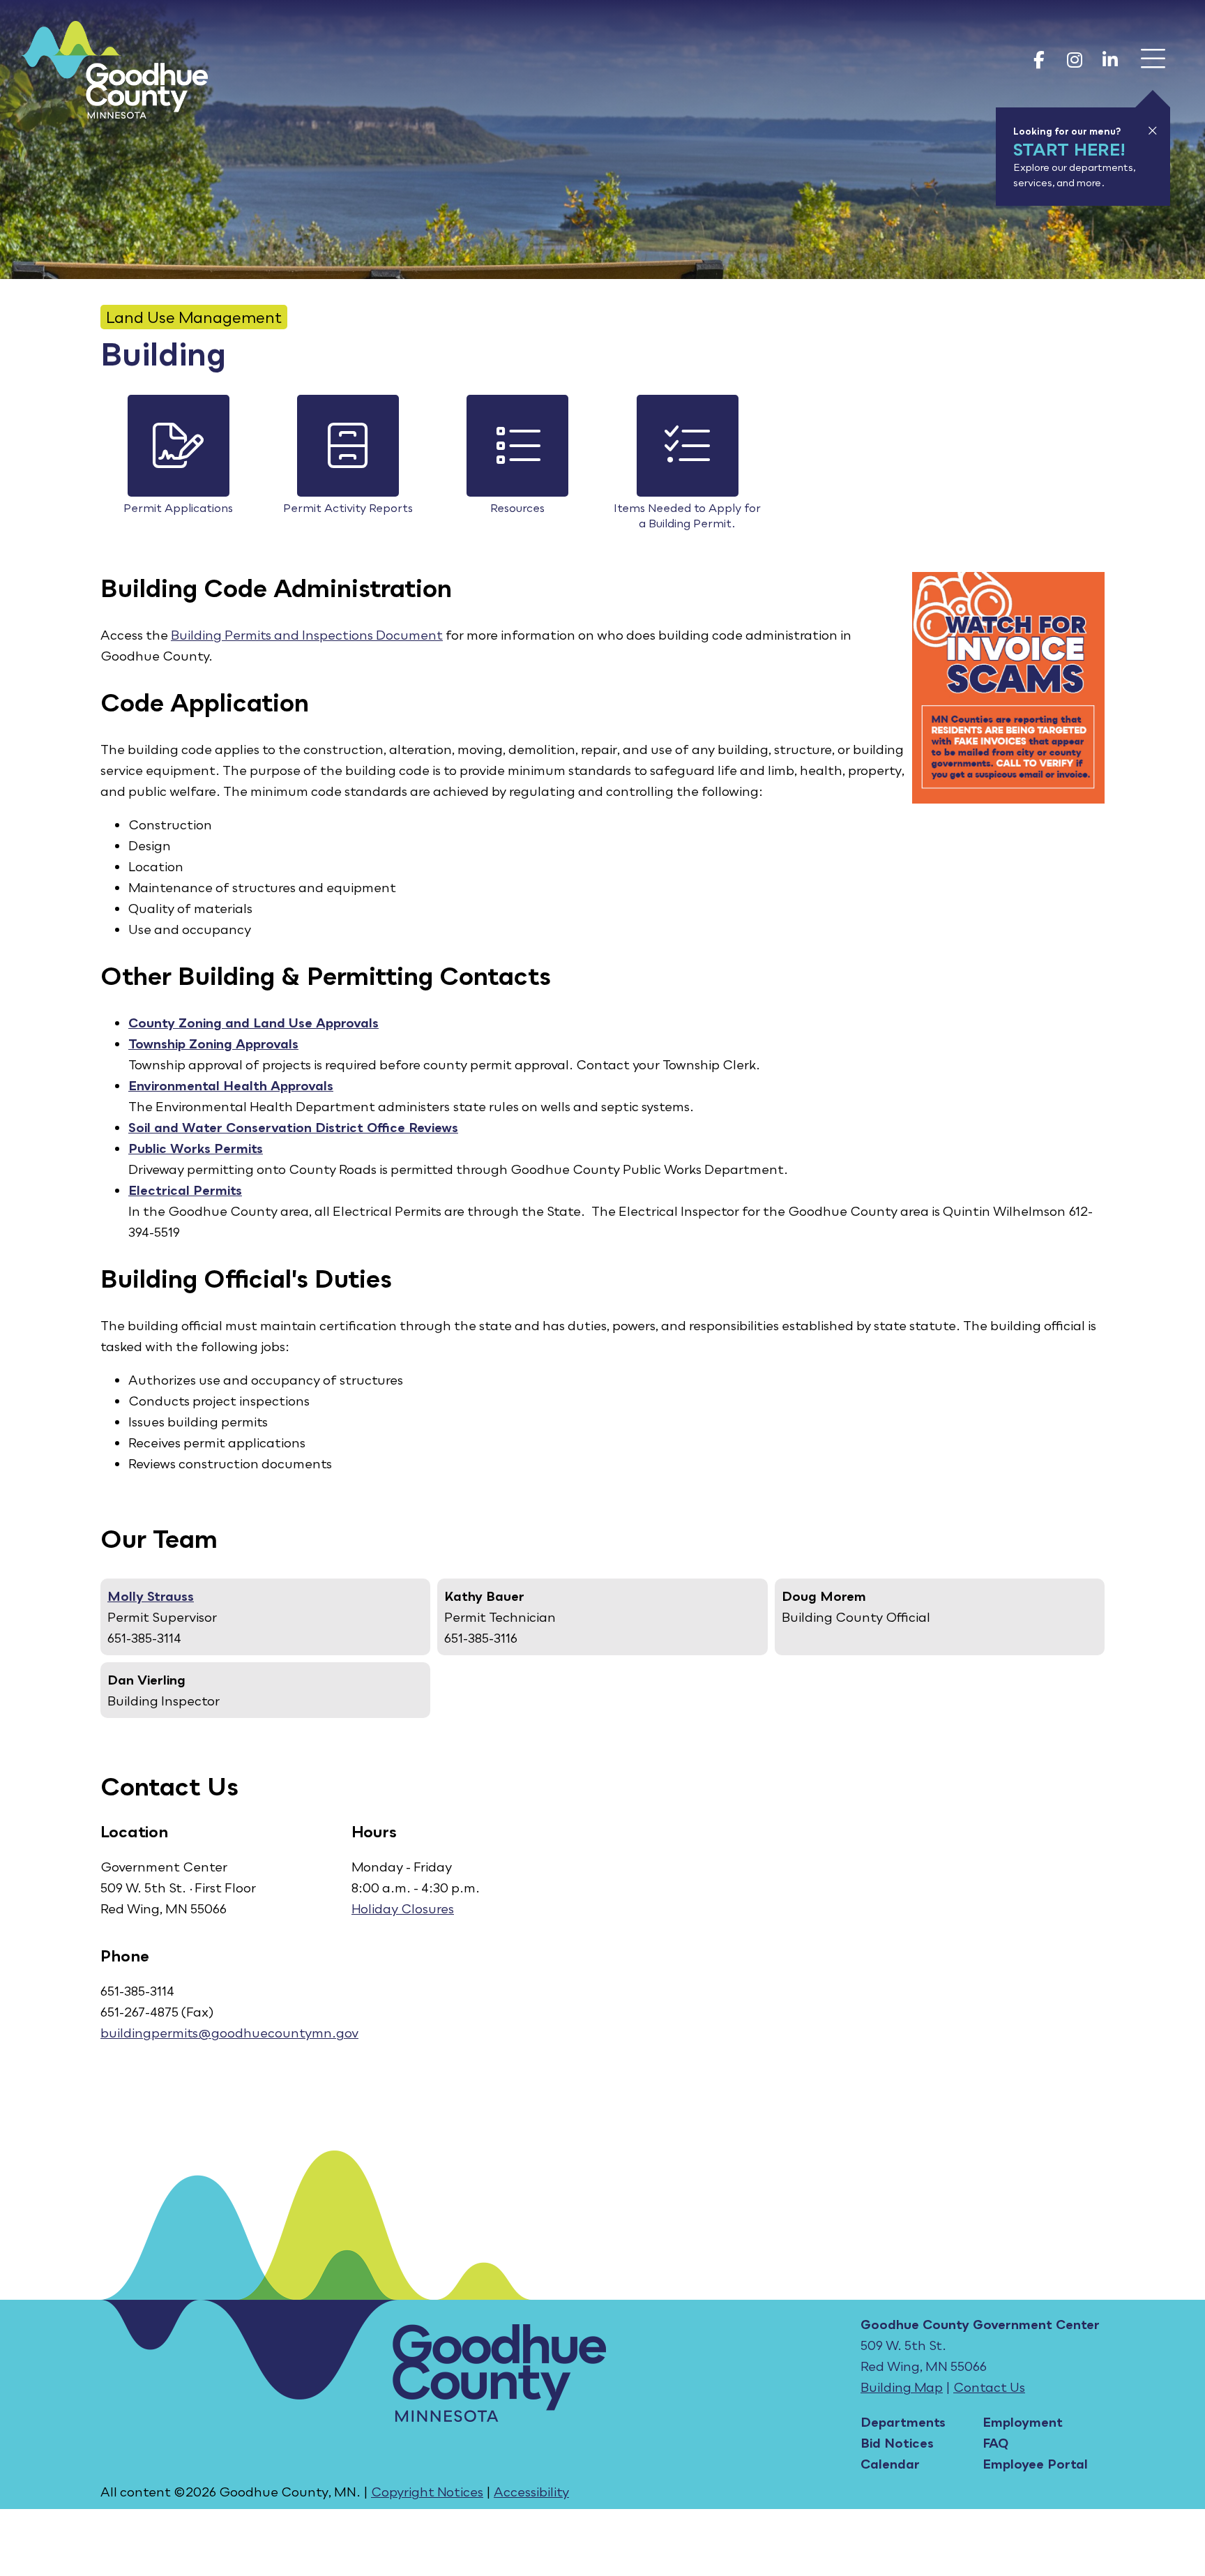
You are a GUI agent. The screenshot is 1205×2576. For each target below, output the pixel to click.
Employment (1023, 2422)
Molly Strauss (151, 1596)
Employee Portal (1035, 2464)
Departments (903, 2422)
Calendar (890, 2464)
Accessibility (531, 2492)
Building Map (902, 2387)
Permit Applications (178, 508)
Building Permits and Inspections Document (307, 635)
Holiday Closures (403, 1908)
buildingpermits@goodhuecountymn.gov (229, 2033)
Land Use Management (194, 317)
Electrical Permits (185, 1190)
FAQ (995, 2443)
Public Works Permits (196, 1148)
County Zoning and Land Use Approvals (253, 1023)
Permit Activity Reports (348, 508)
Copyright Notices (427, 2492)
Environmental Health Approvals (231, 1085)
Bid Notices (897, 2443)
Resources (517, 508)
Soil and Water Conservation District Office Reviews (293, 1127)
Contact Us (989, 2387)
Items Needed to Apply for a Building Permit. (687, 515)
